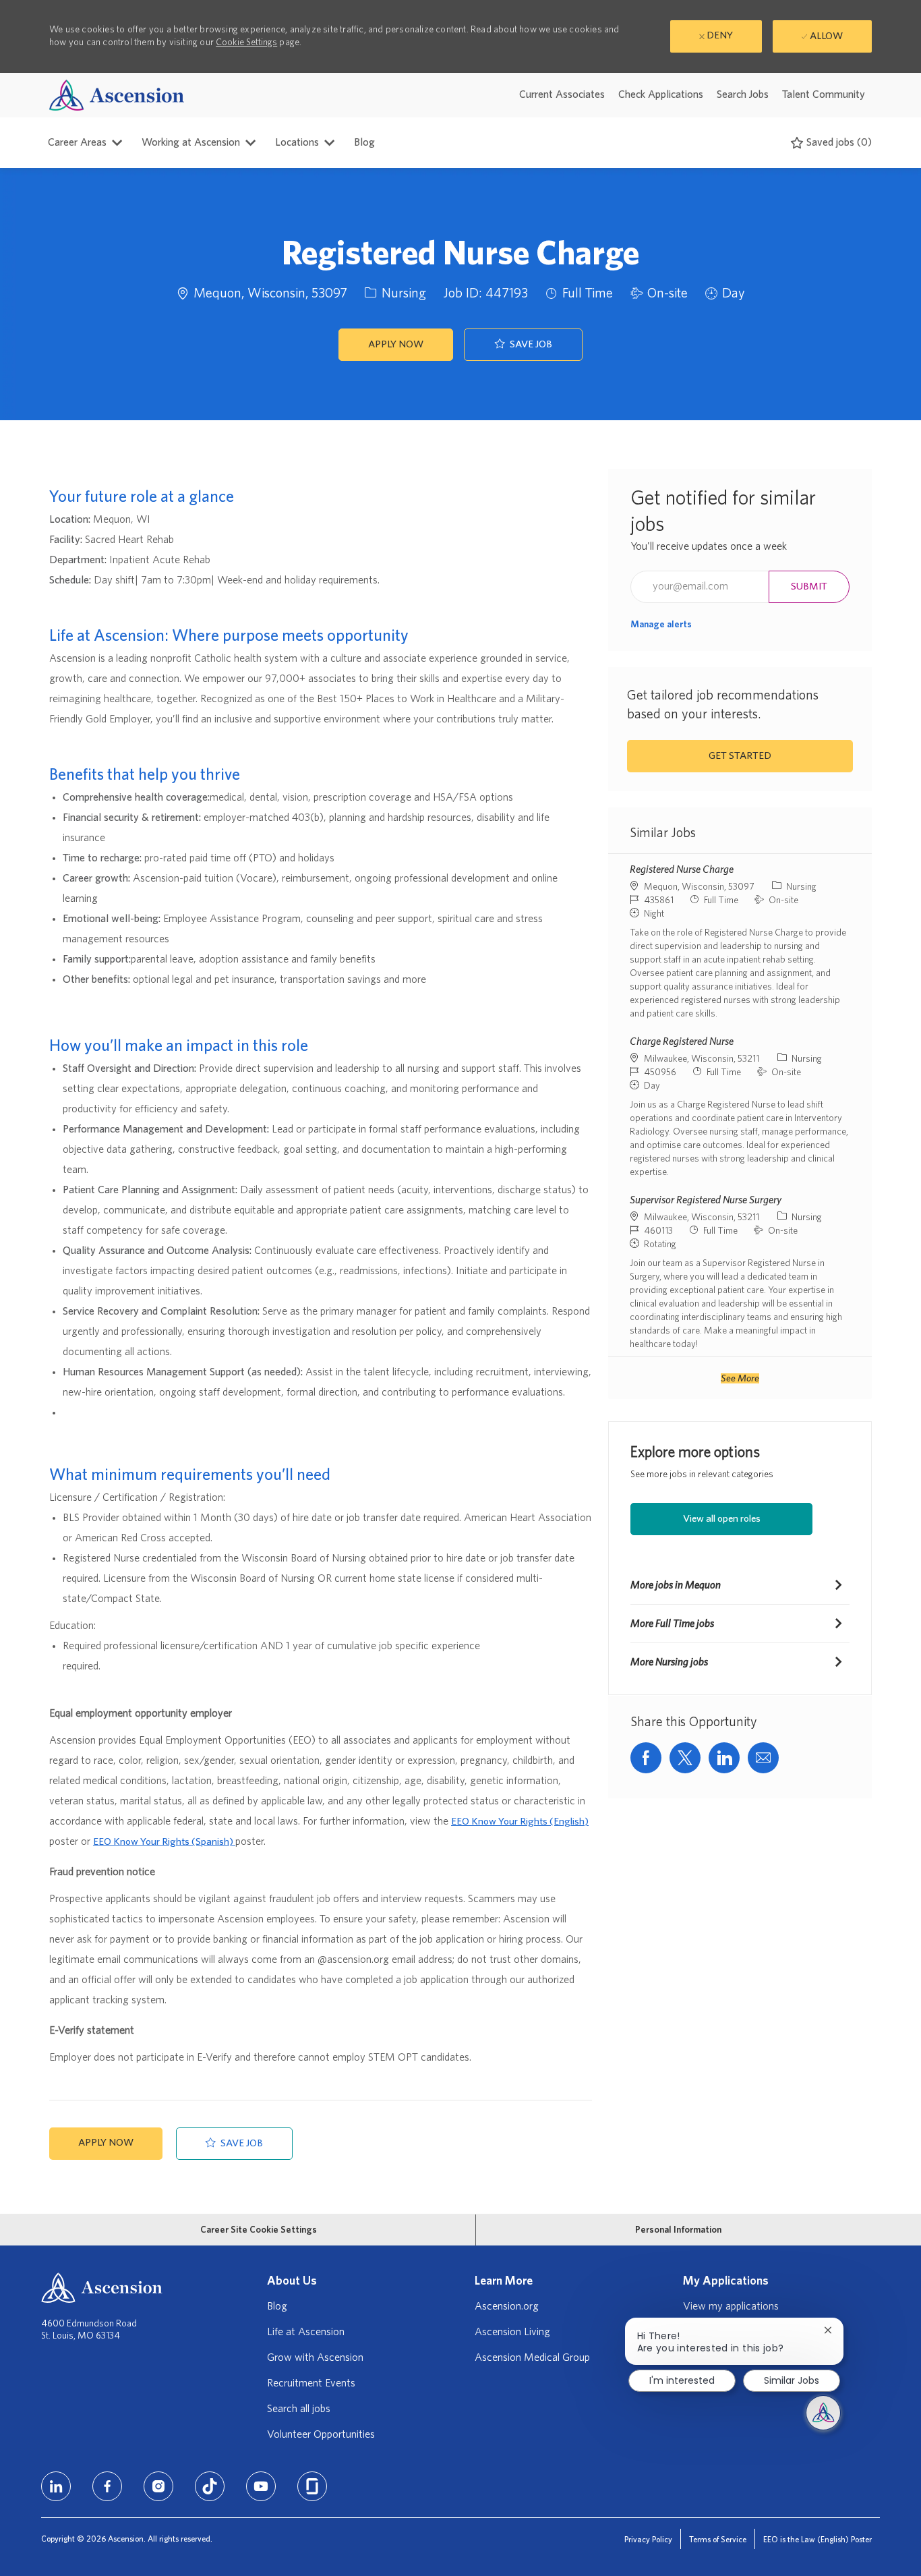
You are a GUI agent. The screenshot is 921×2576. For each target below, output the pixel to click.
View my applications (731, 2306)
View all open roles (722, 1519)
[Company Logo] (117, 95)
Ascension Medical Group (532, 2357)
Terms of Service (718, 2540)
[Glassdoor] (312, 2486)
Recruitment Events (311, 2383)
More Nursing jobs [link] (669, 1662)
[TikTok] (210, 2486)
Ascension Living (512, 2332)
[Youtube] (261, 2486)
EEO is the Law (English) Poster (818, 2540)
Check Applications (661, 94)
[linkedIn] (56, 2486)
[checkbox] (523, 345)
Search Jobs (743, 94)
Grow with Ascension (315, 2357)
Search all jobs (299, 2409)
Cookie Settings (246, 42)
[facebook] (107, 2486)
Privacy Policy (648, 2540)
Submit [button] (809, 586)
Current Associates (562, 94)
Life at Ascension (306, 2332)
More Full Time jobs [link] (672, 1624)
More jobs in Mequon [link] (676, 1585)
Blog (364, 142)
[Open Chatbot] (823, 2413)
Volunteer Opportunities (321, 2434)
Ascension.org (507, 2306)
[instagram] (158, 2486)
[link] (661, 625)
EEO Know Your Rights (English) (520, 1822)
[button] (396, 345)
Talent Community (824, 94)
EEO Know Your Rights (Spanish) (164, 1842)
